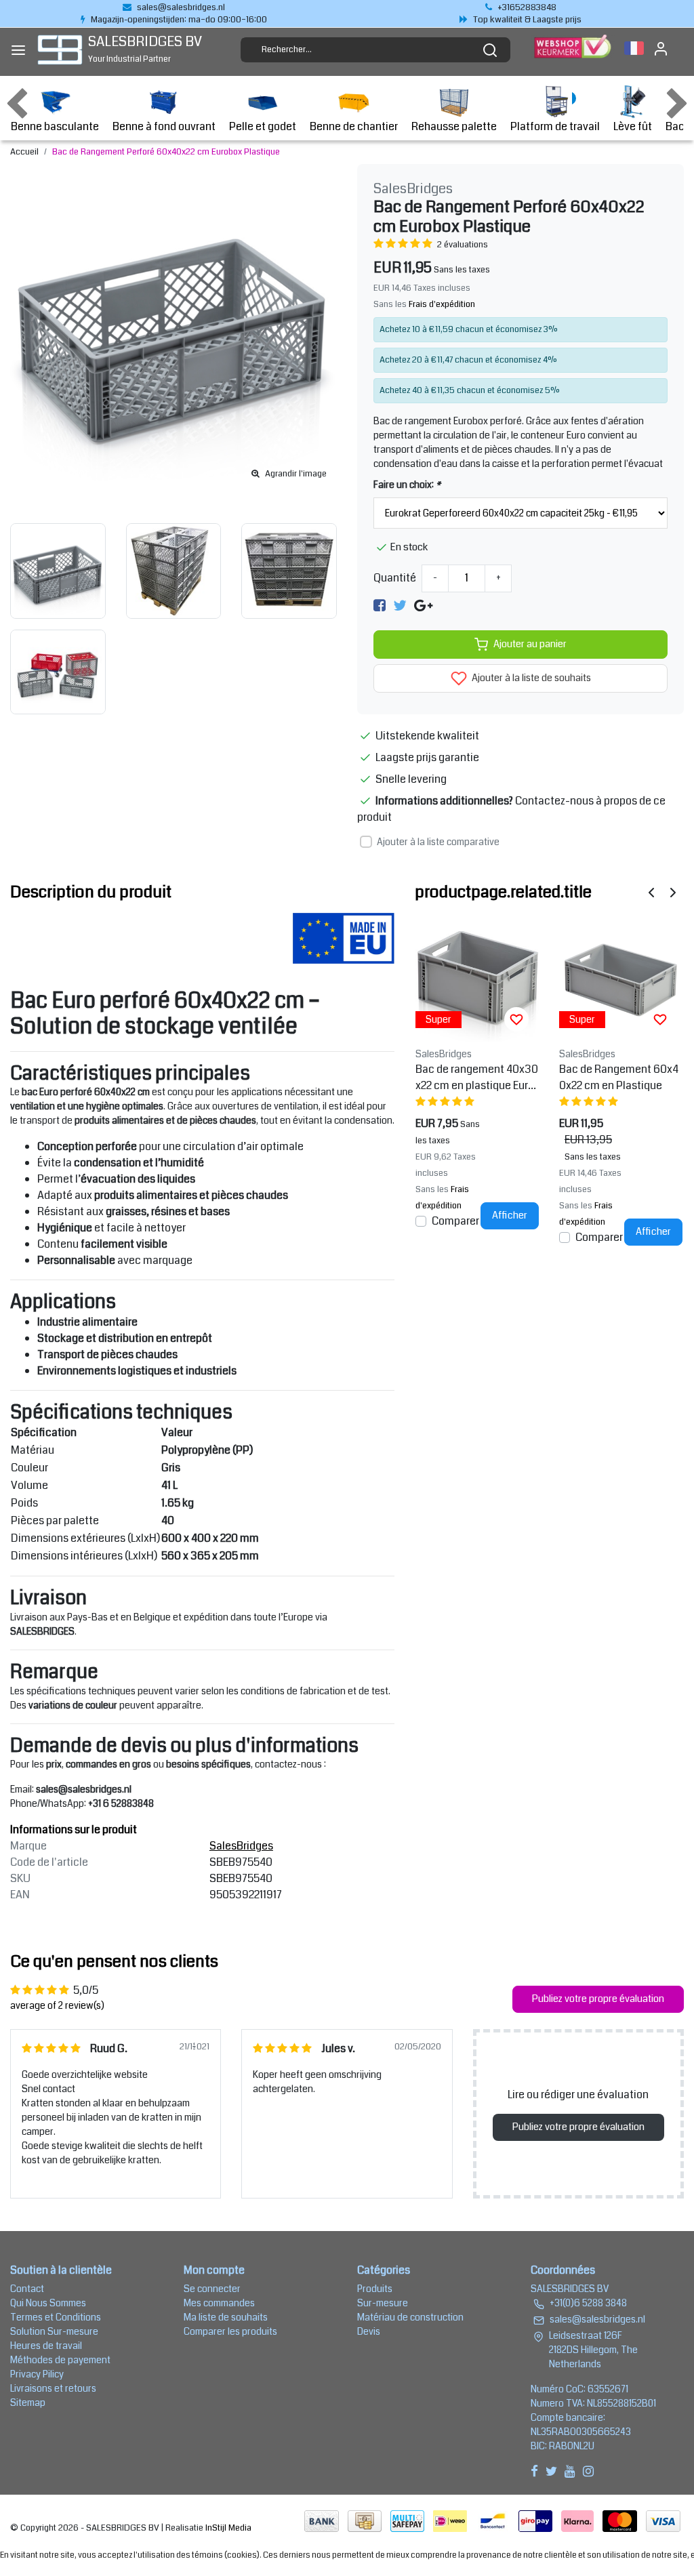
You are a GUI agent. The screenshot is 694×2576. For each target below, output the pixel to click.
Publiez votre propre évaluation (598, 1999)
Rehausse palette (454, 126)
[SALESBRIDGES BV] (60, 50)
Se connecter (212, 2289)
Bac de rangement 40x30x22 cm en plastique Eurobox (477, 1078)
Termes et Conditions (56, 2317)
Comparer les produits (230, 2331)
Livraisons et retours (53, 2388)
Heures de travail (46, 2346)
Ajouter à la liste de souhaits (530, 678)
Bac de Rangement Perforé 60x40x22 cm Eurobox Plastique (166, 152)
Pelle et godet (263, 126)
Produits (375, 2289)
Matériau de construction (410, 2317)
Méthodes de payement (60, 2360)
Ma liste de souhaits (226, 2317)
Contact (27, 2289)
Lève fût (633, 126)
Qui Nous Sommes (48, 2303)
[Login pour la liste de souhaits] (516, 1019)
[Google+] (423, 606)
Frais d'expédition (442, 304)
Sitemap (28, 2403)
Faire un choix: (407, 485)
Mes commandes (219, 2303)
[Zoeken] (490, 50)
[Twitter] (400, 606)
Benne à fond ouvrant (164, 126)
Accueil (24, 152)
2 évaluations (463, 245)
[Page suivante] (673, 892)
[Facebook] (380, 606)
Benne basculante (55, 126)
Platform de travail (555, 126)
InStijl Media (227, 2528)
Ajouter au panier (530, 644)
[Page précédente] (651, 892)
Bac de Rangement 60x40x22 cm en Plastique (619, 1077)
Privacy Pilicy (37, 2374)
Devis (369, 2331)
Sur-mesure (383, 2303)
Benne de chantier (354, 126)
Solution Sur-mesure (54, 2331)
